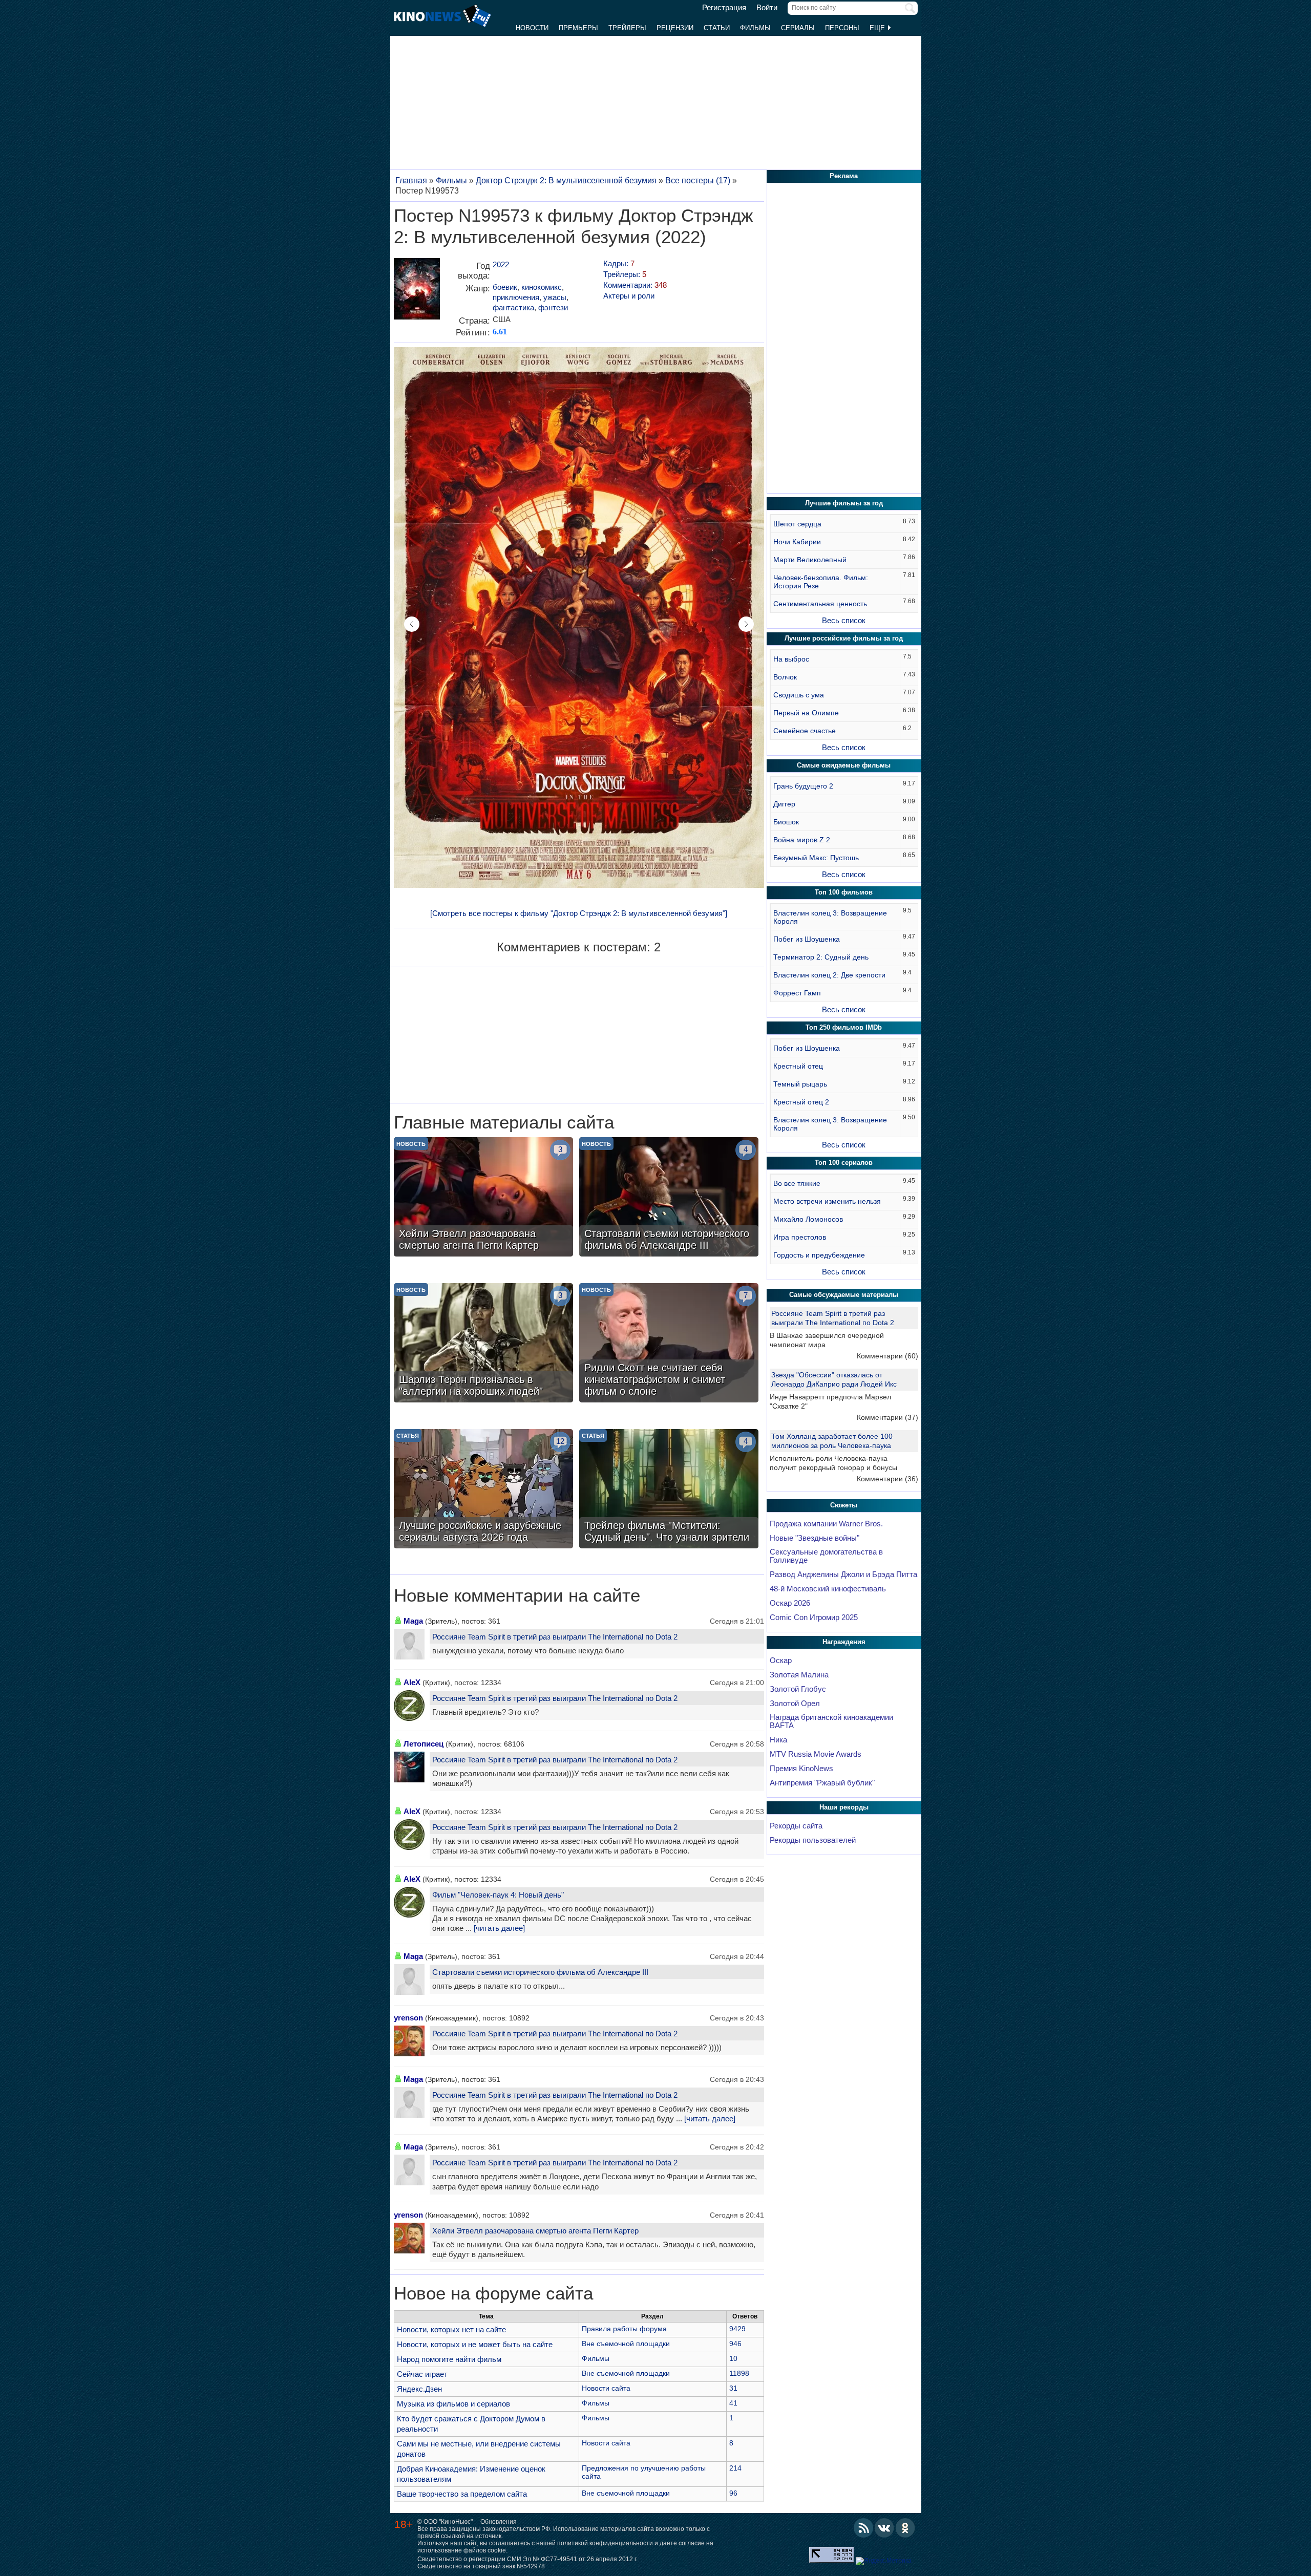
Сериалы (798, 28)
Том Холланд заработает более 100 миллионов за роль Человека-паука (832, 1441)
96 (733, 2493)
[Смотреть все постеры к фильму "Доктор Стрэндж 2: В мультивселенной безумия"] (579, 913)
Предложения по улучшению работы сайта (644, 2472)
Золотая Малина (799, 1675)
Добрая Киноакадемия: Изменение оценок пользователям (471, 2474)
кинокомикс (542, 287)
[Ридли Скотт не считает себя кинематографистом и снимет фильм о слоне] (669, 1344)
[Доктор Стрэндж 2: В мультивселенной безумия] (417, 293)
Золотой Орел (795, 1704)
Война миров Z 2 (802, 840)
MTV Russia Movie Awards (816, 1754)
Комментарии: (635, 285)
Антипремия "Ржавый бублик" (822, 1783)
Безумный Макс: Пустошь (816, 858)
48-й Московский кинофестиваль (828, 1589)
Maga (413, 1621)
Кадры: (619, 263)
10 (733, 2358)
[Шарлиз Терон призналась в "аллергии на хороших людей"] (483, 1344)
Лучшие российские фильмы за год (844, 638)
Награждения (844, 1642)
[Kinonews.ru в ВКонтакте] (884, 2528)
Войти (767, 8)
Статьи (717, 28)
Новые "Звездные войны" (815, 1538)
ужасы (555, 297)
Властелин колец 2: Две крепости (829, 975)
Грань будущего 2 (803, 786)
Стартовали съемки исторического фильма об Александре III (540, 1972)
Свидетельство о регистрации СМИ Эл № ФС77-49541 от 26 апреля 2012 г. (527, 2559)
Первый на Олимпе (806, 713)
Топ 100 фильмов (844, 892)
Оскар (781, 1660)
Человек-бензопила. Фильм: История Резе (821, 582)
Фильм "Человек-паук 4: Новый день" (498, 1895)
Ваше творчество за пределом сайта (462, 2494)
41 (733, 2403)
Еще (878, 28)
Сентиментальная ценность (820, 604)
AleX (412, 1682)
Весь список (844, 620)
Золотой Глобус (798, 1689)
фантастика (513, 307)
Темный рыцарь (800, 1084)
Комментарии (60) (887, 1356)
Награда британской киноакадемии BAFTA (831, 1721)
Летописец (424, 1744)
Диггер (784, 804)
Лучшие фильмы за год (844, 503)
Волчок (785, 677)
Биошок (786, 822)
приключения (516, 297)
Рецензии (675, 28)
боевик (505, 287)
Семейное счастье (805, 731)
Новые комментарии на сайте (517, 1595)
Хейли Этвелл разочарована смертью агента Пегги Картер (535, 2231)
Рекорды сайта (796, 1826)
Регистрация (724, 8)
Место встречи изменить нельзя (827, 1201)
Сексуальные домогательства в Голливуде (826, 1556)
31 (733, 2388)
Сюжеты (844, 1505)
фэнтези (553, 307)
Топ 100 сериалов (844, 1163)
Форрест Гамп (797, 993)
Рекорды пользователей (813, 1840)
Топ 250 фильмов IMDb (844, 1027)
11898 (739, 2373)
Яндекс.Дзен (419, 2389)
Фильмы (755, 28)
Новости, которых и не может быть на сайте (475, 2344)
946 (735, 2344)
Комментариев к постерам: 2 (579, 947)
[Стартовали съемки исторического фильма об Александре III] (669, 1198)
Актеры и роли (629, 296)
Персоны (842, 28)
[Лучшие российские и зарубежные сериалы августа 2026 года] (483, 1490)
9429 (737, 2329)
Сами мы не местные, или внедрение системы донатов (479, 2449)
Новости (532, 28)
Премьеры (578, 28)
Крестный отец (798, 1066)
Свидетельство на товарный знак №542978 (481, 2566)
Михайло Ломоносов (808, 1219)
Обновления (499, 2522)
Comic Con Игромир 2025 (814, 1617)
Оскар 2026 (790, 1603)
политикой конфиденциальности (605, 2543)
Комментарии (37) (887, 1417)
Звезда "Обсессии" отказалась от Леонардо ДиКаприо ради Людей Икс (834, 1379)
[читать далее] (499, 1928)
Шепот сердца (797, 524)
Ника (778, 1740)
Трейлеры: (625, 274)
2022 (501, 264)
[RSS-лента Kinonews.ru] (863, 2528)
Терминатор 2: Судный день (821, 957)
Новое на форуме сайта (493, 2293)
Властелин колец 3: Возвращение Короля (830, 917)
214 (735, 2468)
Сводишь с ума (799, 695)
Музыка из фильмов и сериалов (453, 2404)
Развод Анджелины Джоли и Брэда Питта (843, 1574)
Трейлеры (627, 28)
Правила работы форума (624, 2329)
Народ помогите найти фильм (449, 2359)
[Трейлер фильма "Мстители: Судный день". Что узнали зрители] (669, 1490)
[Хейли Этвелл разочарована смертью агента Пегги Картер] (483, 1198)
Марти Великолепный (810, 560)
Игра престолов (800, 1237)
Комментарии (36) (887, 1479)
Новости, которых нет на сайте (451, 2329)
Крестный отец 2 (801, 1102)
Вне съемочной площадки (626, 2344)
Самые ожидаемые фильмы (844, 765)
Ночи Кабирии (797, 542)
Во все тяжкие (797, 1183)
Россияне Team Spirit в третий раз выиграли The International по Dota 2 (555, 1637)
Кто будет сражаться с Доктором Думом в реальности (471, 2424)
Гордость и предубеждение (819, 1255)
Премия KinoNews (801, 1769)
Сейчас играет (422, 2374)
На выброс (791, 659)
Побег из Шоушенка (807, 939)
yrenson (408, 2018)
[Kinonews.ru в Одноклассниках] (905, 2528)
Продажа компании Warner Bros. (826, 1524)
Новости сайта (606, 2388)
